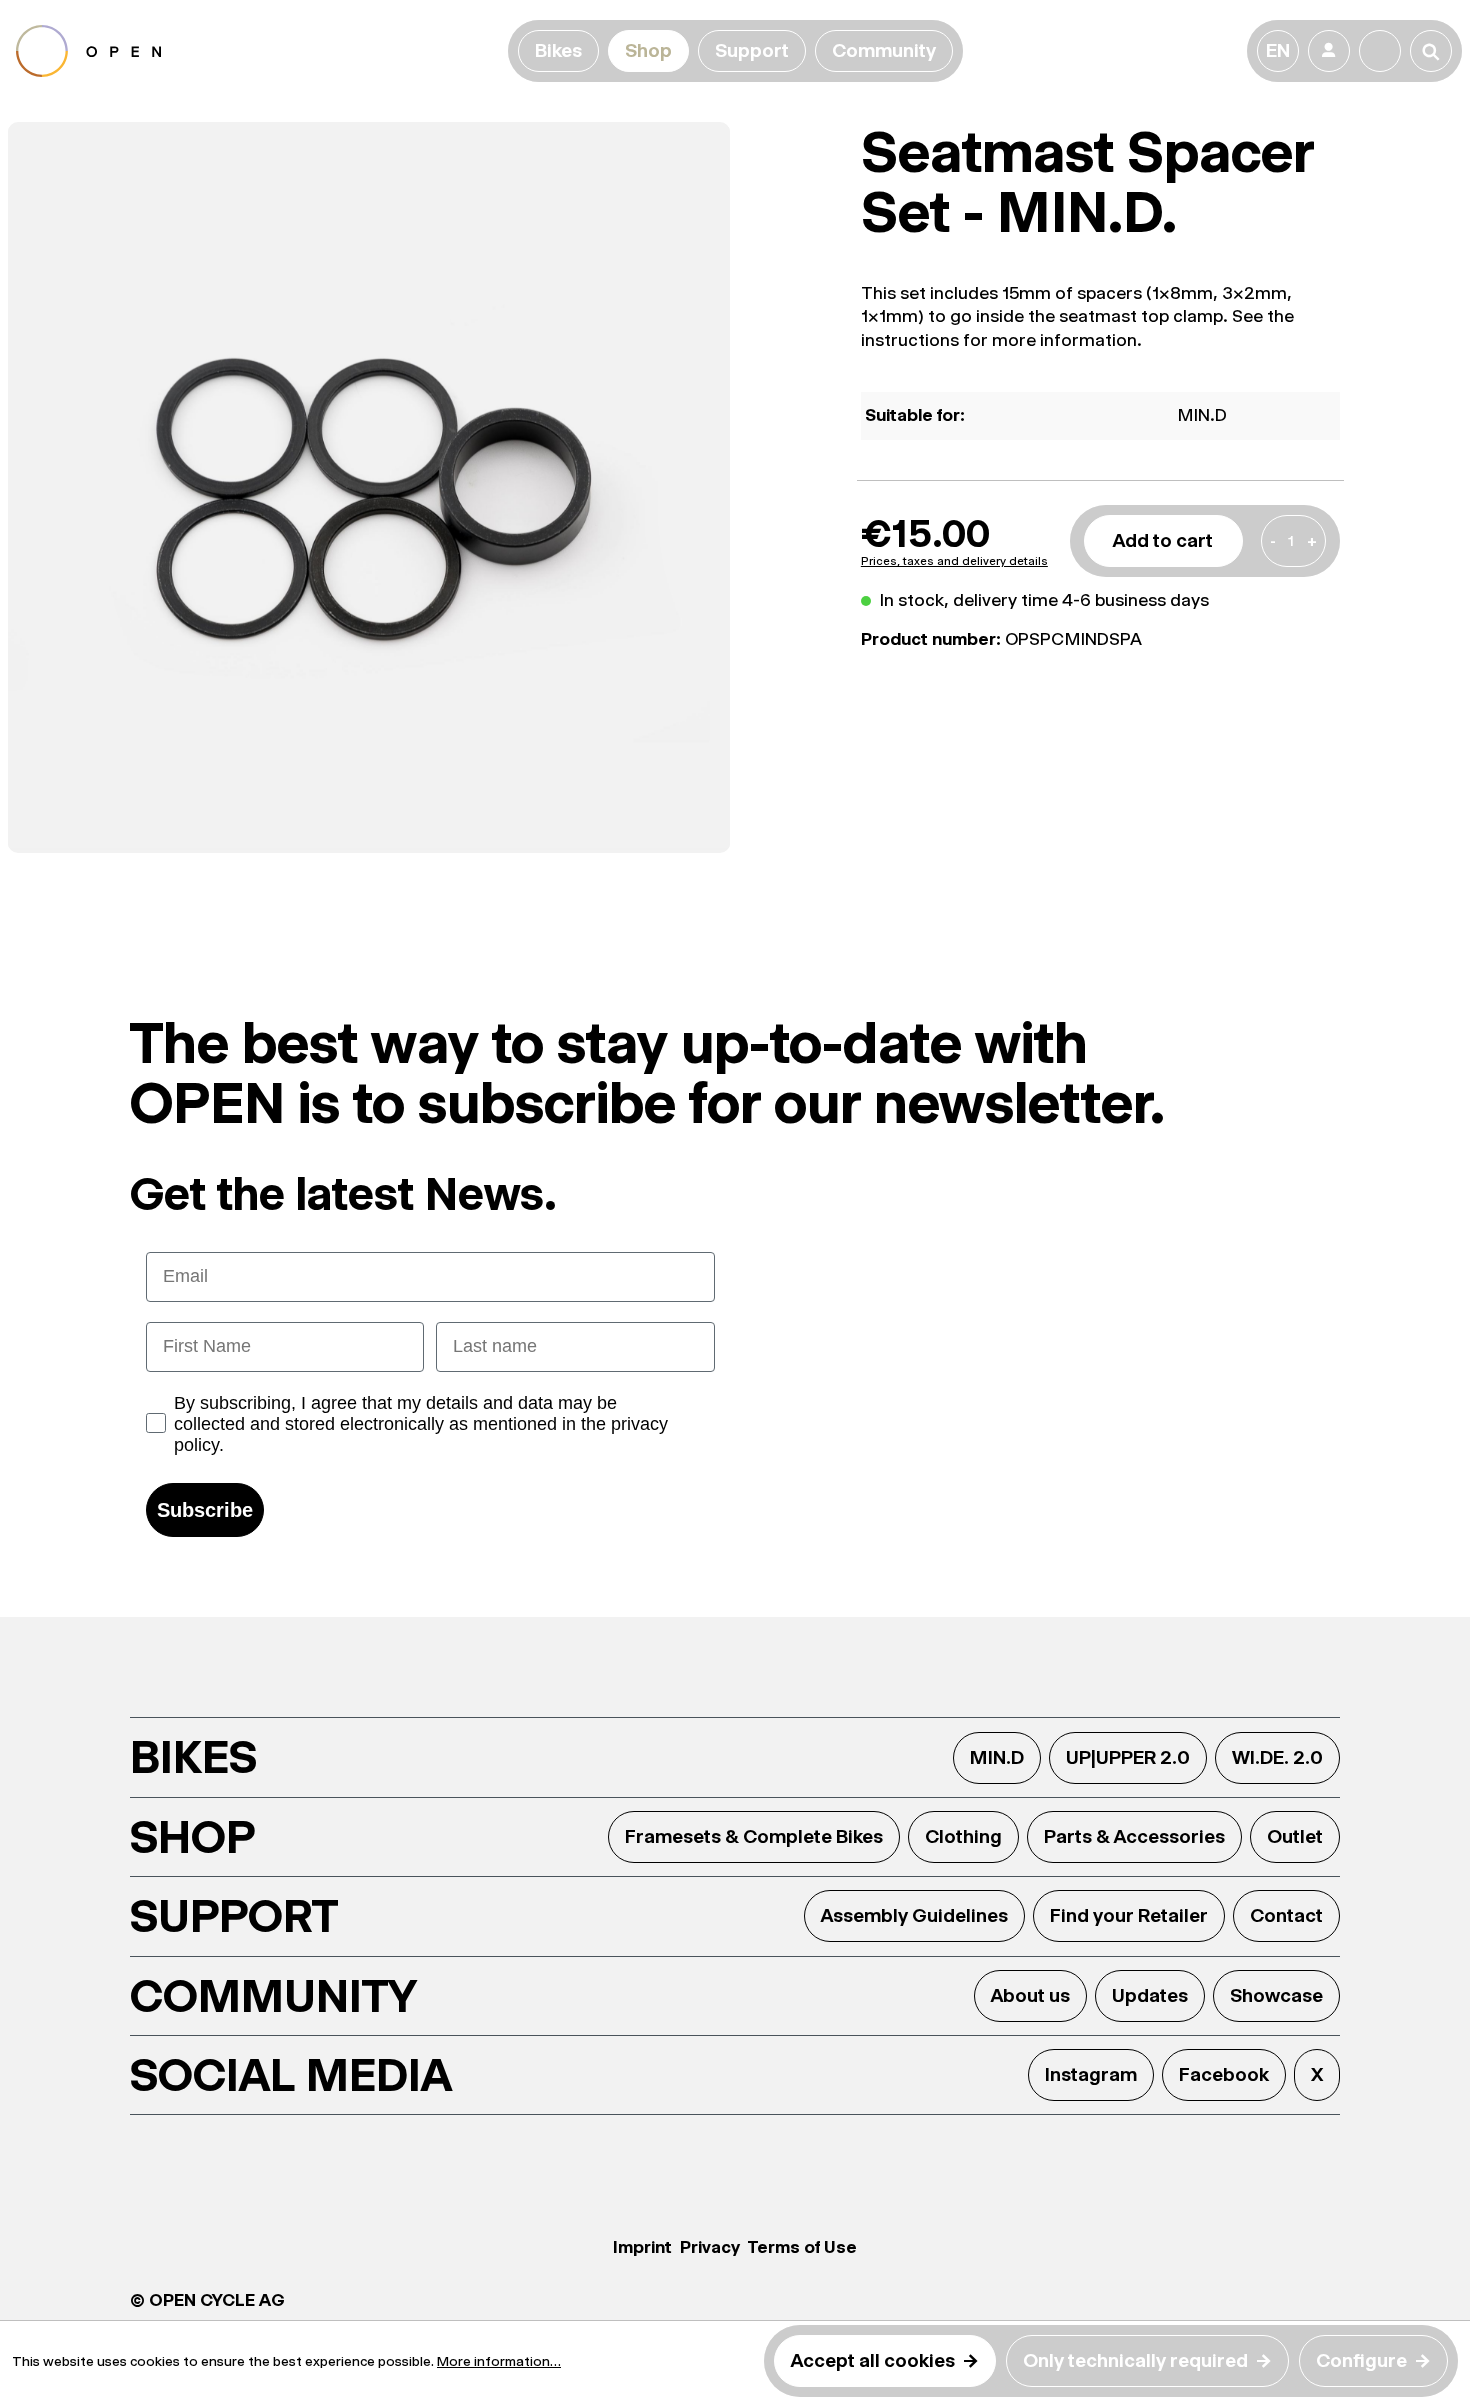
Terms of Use (802, 2247)
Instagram (1091, 2074)
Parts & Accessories (1134, 1836)
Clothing (963, 1836)
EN (1278, 50)
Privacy (710, 2247)
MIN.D (997, 1757)
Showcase (1276, 1995)
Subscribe (205, 1510)
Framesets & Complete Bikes (754, 1836)
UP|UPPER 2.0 (1128, 1757)
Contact (1286, 1915)
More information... (499, 2361)
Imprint (642, 2247)
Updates (1150, 1995)
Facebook (1224, 2074)
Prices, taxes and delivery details (954, 561)
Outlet (1295, 1836)
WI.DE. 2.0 (1277, 1757)
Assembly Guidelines (914, 1915)
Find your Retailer (1129, 1915)
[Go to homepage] (258, 51)
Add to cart (1163, 540)
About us (1030, 1995)
